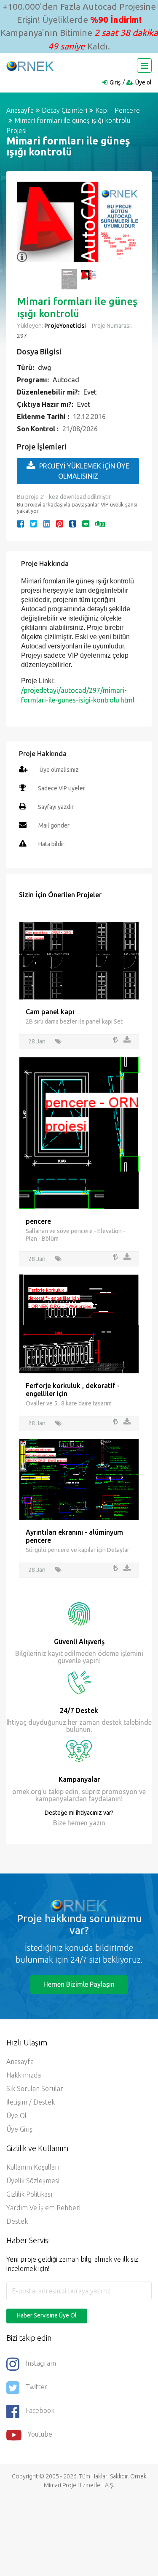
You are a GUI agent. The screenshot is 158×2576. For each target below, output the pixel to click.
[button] (27, 226)
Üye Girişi (20, 2129)
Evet (90, 392)
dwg (44, 368)
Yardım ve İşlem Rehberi (43, 2208)
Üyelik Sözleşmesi (33, 2181)
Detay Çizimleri (64, 110)
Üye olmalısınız (59, 770)
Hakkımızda (24, 2075)
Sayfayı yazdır (56, 807)
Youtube (40, 2434)
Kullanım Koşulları (33, 2167)
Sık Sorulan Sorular (35, 2089)
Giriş (115, 82)
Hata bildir (51, 844)
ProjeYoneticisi (65, 326)
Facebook (40, 2410)
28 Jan (37, 1041)
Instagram (41, 2363)
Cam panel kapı (50, 1012)
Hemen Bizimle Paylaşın (79, 1984)
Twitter (37, 2387)
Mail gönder (54, 825)
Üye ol (143, 82)
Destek (17, 2221)
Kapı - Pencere (118, 110)
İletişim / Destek (31, 2102)
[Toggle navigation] (144, 65)
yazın (96, 1823)
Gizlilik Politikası (29, 2194)
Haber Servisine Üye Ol (47, 2315)
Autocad (66, 380)
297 (22, 336)
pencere (38, 1221)
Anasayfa (20, 110)
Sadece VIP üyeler (62, 788)
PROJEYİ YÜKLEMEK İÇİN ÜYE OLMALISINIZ (84, 471)
